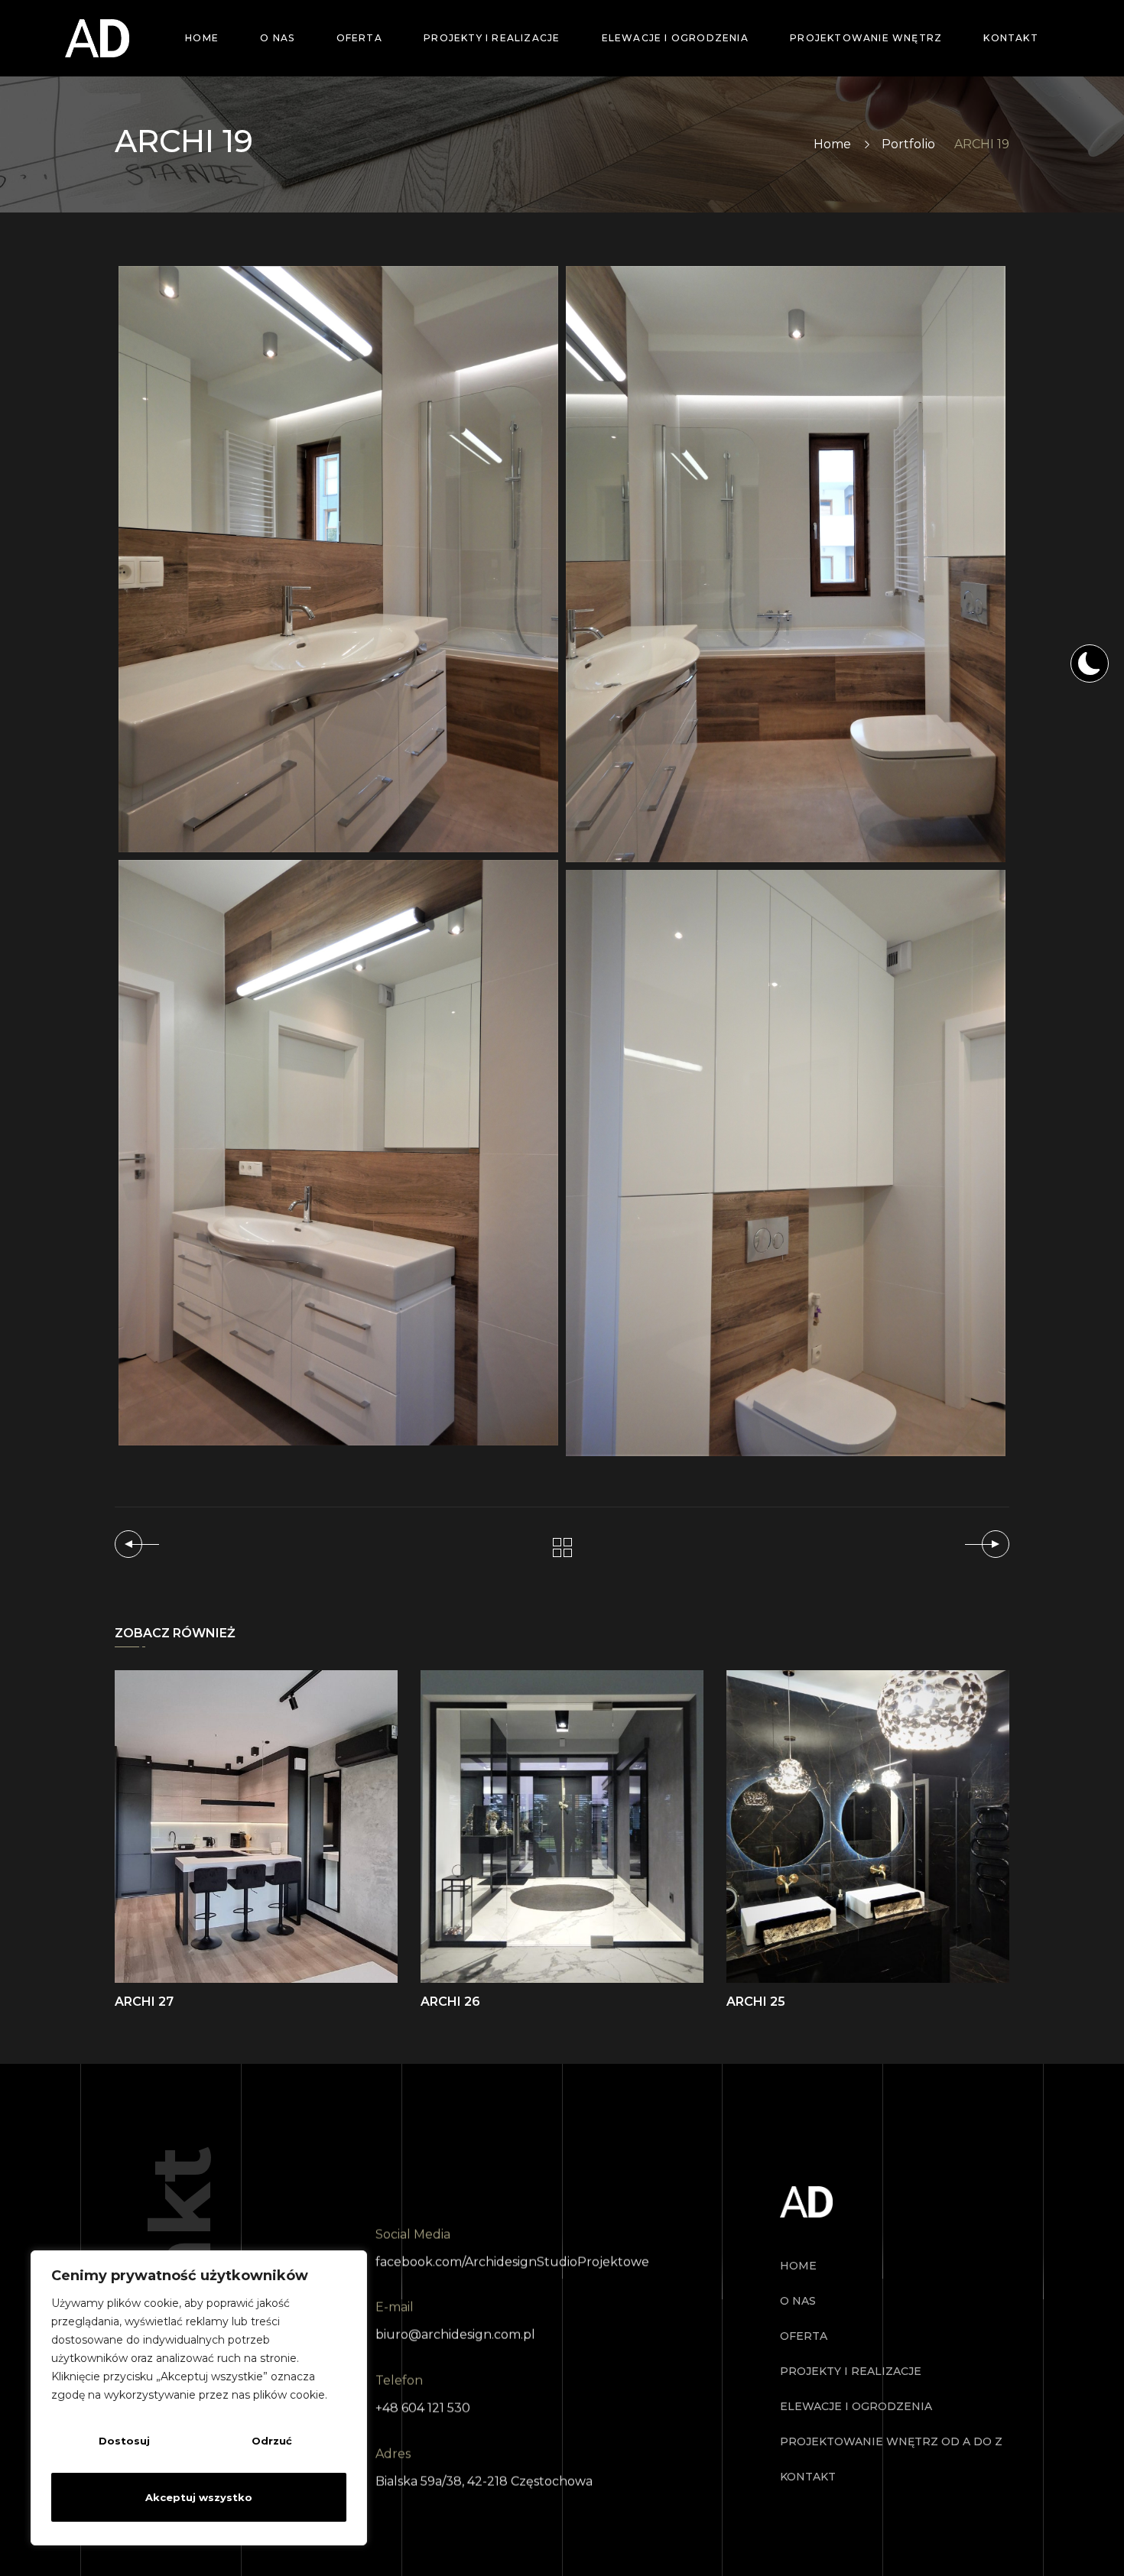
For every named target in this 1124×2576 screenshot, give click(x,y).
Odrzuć (272, 2441)
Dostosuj (124, 2441)
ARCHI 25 (756, 2002)
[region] (199, 2398)
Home (832, 144)
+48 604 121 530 (423, 2408)
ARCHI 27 (144, 2002)
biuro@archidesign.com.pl (455, 2335)
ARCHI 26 (450, 2002)
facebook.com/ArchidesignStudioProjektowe (512, 2261)
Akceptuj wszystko (199, 2497)
